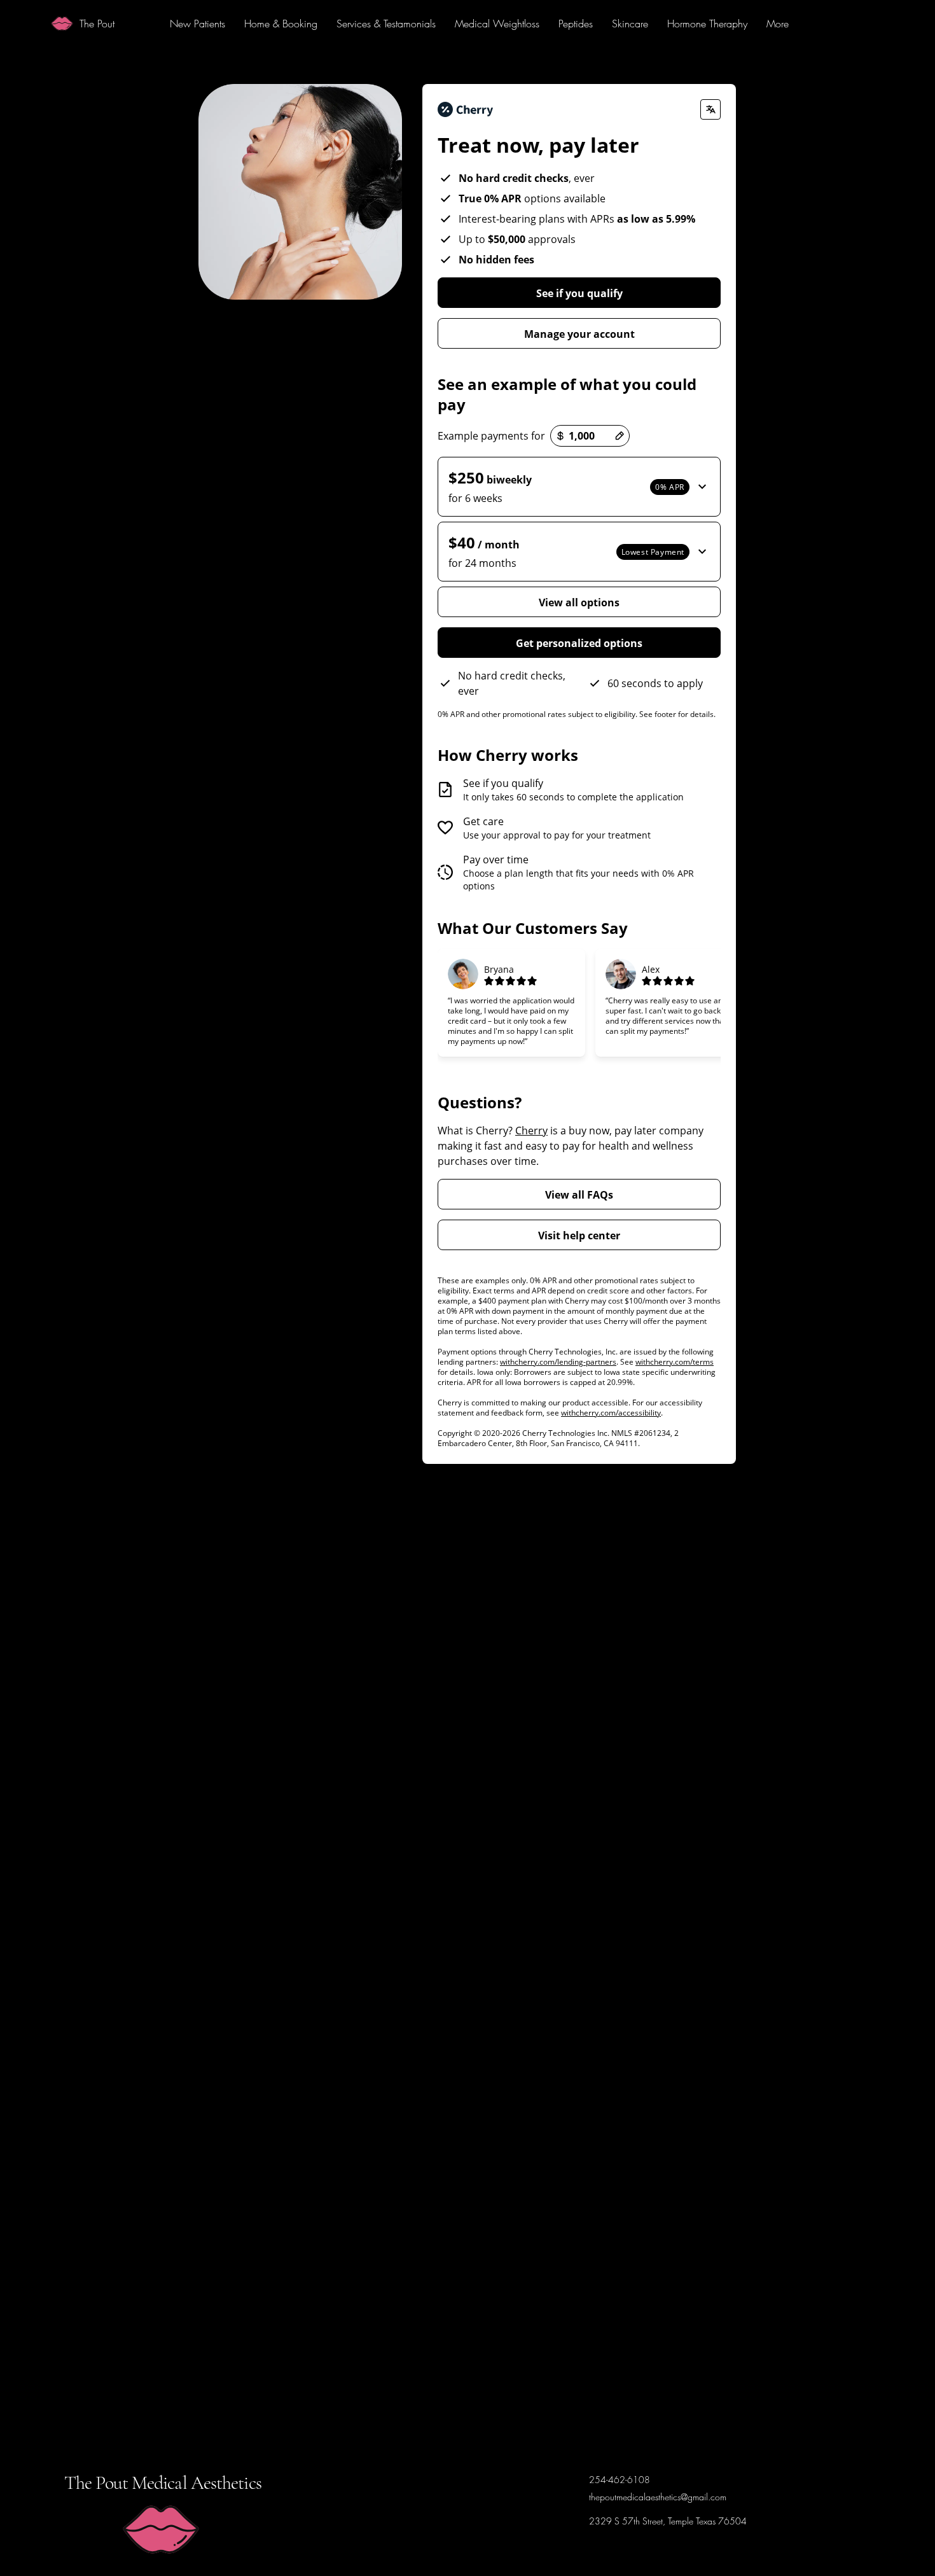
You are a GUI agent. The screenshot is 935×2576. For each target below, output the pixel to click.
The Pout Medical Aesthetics (163, 2483)
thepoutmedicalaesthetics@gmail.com (658, 2497)
